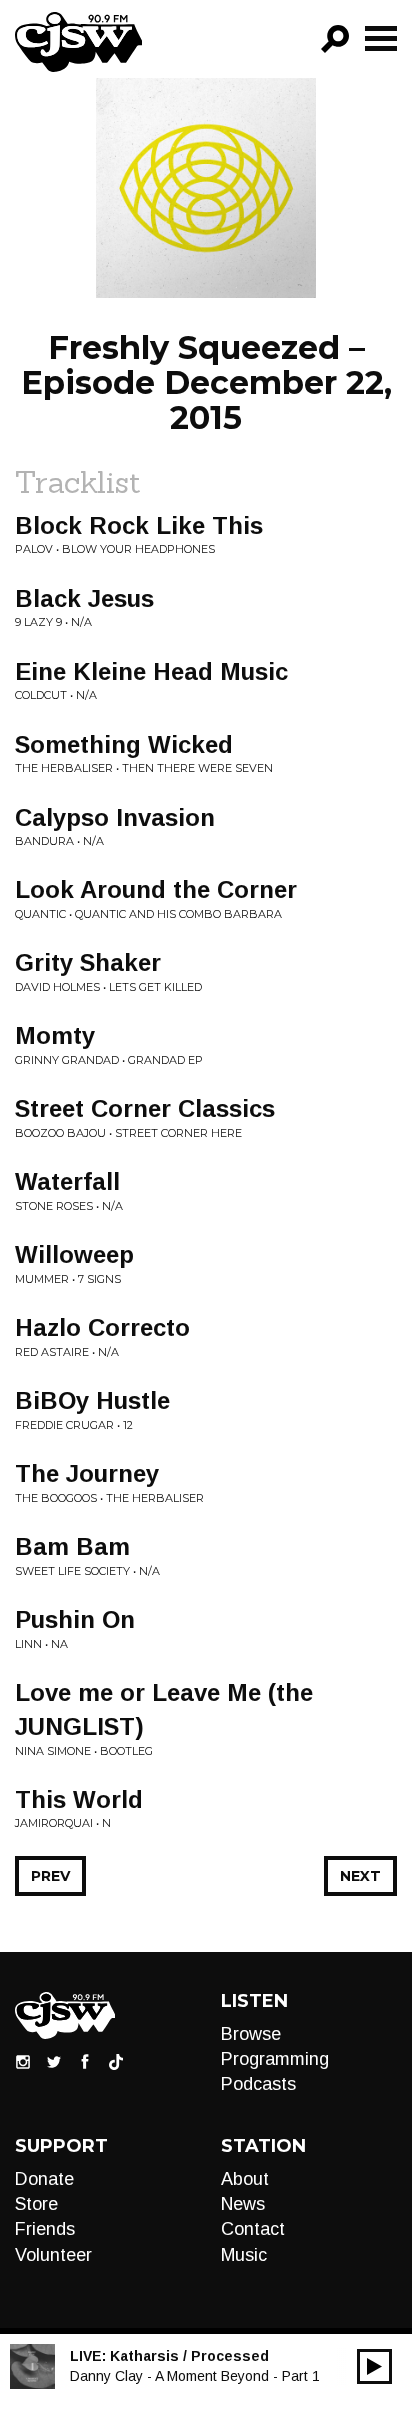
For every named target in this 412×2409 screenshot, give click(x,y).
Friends (45, 2229)
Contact (253, 2229)
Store (36, 2204)
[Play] (374, 2366)
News (243, 2204)
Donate (44, 2179)
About (245, 2179)
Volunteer (53, 2255)
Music (244, 2255)
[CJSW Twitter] (54, 2061)
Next (360, 1876)
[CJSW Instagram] (23, 2061)
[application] (374, 2366)
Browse (251, 2034)
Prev (50, 1876)
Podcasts (258, 2084)
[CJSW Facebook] (85, 2061)
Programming (275, 2059)
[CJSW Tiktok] (116, 2061)
